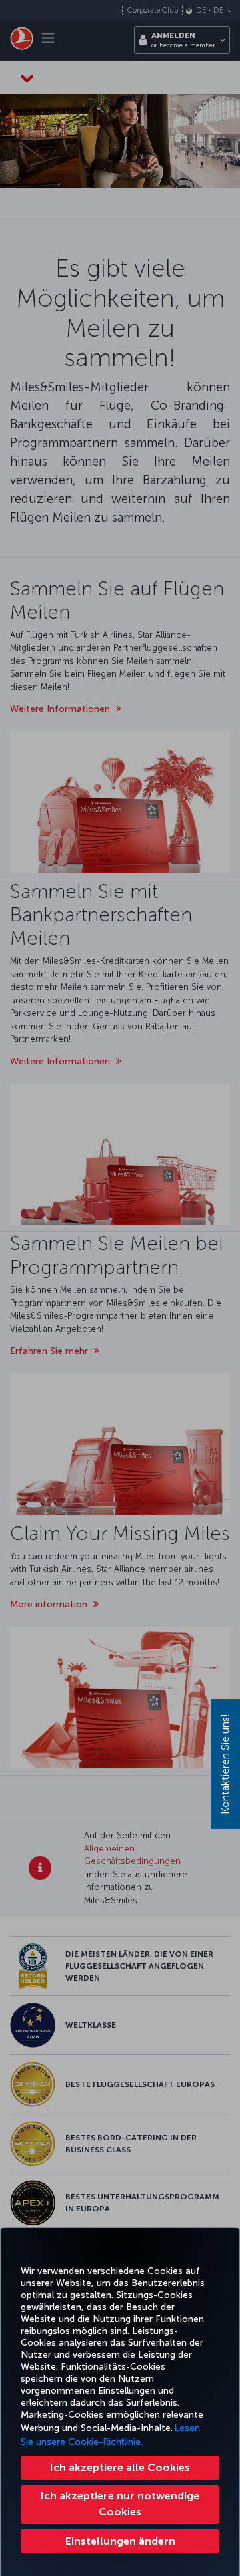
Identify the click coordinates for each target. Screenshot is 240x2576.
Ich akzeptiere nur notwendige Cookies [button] (120, 2504)
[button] (120, 2541)
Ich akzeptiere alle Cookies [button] (120, 2467)
